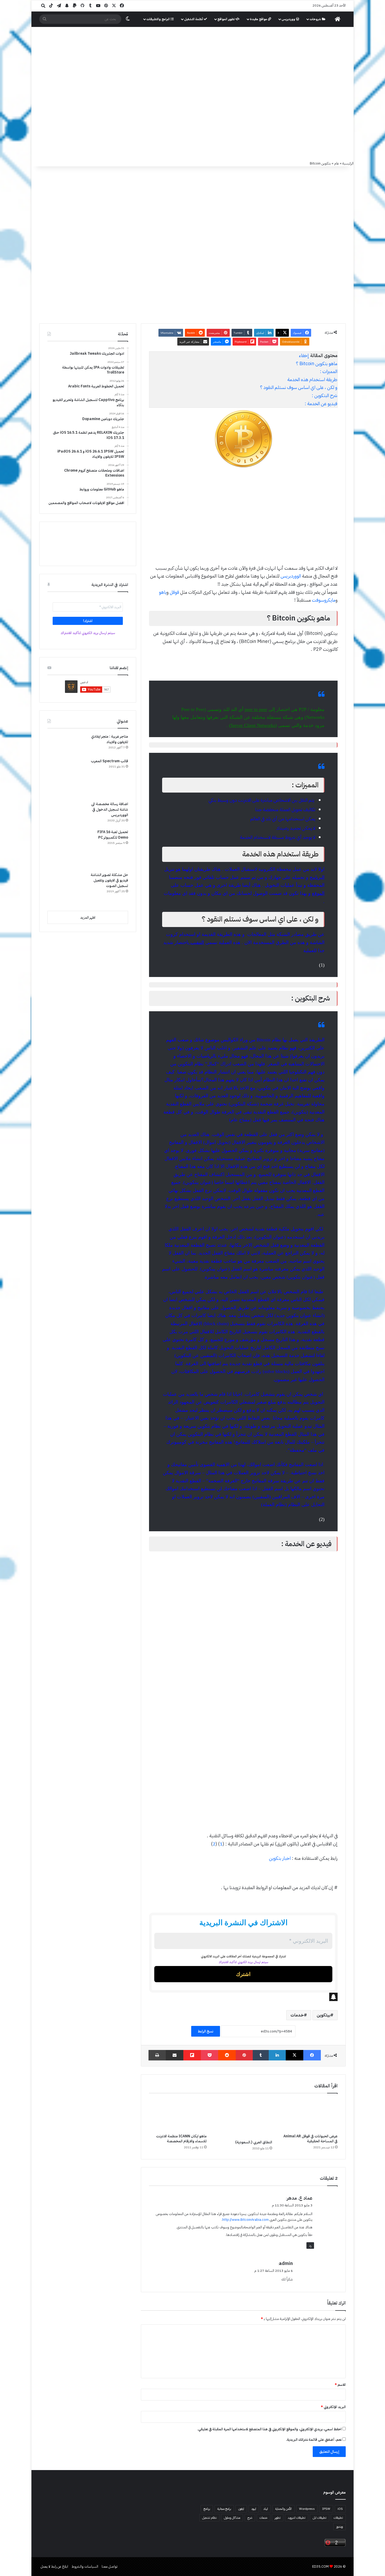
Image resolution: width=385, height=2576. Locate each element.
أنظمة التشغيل (194, 19)
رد (310, 2245)
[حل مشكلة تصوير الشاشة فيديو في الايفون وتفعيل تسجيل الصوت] (67, 889)
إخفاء (304, 355)
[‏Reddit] (227, 2055)
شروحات (316, 19)
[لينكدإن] (277, 2055)
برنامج (207, 2509)
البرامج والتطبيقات (158, 19)
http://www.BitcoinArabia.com (246, 2220)
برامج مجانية (224, 2509)
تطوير (278, 2518)
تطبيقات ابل (320, 2518)
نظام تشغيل (209, 2518)
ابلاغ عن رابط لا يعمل (54, 2566)
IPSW (326, 2509)
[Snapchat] (243, 1997)
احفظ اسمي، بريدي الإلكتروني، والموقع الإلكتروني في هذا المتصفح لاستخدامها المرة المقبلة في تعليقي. (269, 2429)
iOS (340, 2509)
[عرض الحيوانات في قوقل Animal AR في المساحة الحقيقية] (309, 2115)
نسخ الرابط (206, 2031)
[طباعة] (157, 2055)
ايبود (254, 2509)
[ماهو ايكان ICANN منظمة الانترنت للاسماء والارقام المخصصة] (178, 2115)
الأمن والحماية (284, 2509)
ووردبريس (289, 19)
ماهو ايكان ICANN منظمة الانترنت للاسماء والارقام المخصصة (181, 2139)
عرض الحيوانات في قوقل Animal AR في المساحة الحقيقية (310, 2139)
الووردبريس (291, 576)
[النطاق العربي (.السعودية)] (243, 2118)
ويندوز (340, 2527)
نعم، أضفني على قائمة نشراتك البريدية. (314, 2440)
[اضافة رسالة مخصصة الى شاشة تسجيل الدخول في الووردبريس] (67, 813)
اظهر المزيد (88, 917)
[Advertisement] (192, 121)
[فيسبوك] (312, 2055)
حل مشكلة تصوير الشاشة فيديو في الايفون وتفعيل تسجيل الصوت (109, 880)
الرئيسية (348, 163)
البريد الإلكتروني (333, 2407)
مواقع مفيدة (259, 19)
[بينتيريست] (244, 2055)
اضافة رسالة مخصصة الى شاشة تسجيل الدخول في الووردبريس (110, 809)
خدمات (297, 2015)
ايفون (241, 2509)
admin (286, 2263)
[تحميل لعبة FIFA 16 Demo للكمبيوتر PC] (67, 849)
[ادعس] (228, 55)
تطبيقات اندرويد (297, 2518)
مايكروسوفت (324, 600)
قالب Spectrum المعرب (109, 761)
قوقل (174, 592)
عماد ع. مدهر (300, 2198)
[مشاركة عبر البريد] (175, 2055)
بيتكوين (323, 2015)
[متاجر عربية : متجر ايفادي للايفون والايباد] (67, 744)
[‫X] (295, 2055)
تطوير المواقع (226, 19)
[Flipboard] (192, 2055)
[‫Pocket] (210, 2055)
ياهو (163, 592)
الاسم (340, 2385)
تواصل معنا (110, 2566)
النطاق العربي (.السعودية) (254, 2142)
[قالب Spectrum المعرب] (67, 778)
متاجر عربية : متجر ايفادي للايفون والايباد (110, 739)
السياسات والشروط (85, 2566)
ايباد (266, 2509)
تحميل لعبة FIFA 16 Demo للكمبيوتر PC (113, 835)
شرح (250, 2518)
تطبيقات (338, 2518)
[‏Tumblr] (261, 2055)
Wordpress (307, 2509)
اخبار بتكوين (280, 1858)
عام (337, 163)
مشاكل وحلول (232, 2518)
